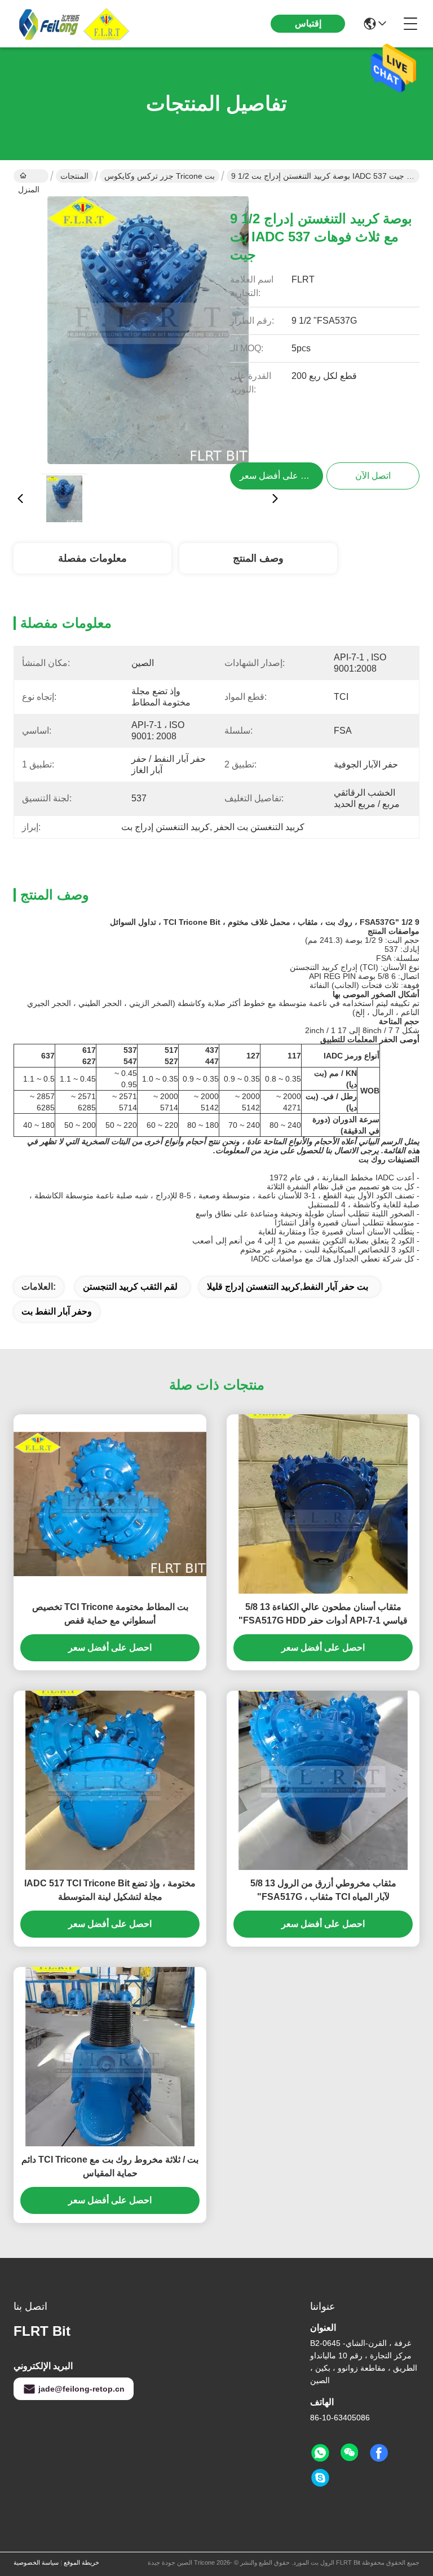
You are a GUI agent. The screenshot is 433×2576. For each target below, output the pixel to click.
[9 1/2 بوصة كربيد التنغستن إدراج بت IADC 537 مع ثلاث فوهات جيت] (148, 330)
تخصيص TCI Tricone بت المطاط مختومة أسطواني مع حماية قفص (110, 1614)
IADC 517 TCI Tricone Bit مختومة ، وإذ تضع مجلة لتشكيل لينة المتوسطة (110, 1890)
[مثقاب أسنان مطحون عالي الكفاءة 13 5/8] (323, 1504)
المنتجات (74, 176)
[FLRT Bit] (76, 24)
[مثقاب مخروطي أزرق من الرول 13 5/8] (323, 1780)
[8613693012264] (320, 2453)
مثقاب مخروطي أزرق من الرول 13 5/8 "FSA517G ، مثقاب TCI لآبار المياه (323, 1890)
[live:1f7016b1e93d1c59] (320, 2478)
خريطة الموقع (81, 2562)
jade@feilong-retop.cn (81, 2389)
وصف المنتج (258, 558)
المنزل (31, 176)
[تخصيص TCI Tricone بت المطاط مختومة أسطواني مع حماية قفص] (110, 1504)
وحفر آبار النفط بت (57, 1311)
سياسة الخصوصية (36, 2562)
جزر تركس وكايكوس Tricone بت (160, 176)
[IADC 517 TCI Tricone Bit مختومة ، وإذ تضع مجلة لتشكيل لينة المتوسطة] (110, 1780)
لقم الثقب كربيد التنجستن (130, 1287)
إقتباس (308, 23)
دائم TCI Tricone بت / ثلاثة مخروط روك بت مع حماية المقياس (110, 2166)
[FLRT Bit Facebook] (379, 2453)
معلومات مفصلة (92, 558)
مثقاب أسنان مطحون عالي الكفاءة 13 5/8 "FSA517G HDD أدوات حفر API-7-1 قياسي (323, 1614)
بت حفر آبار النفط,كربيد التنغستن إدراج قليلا (288, 1287)
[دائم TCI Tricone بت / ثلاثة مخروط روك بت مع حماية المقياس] (110, 2057)
